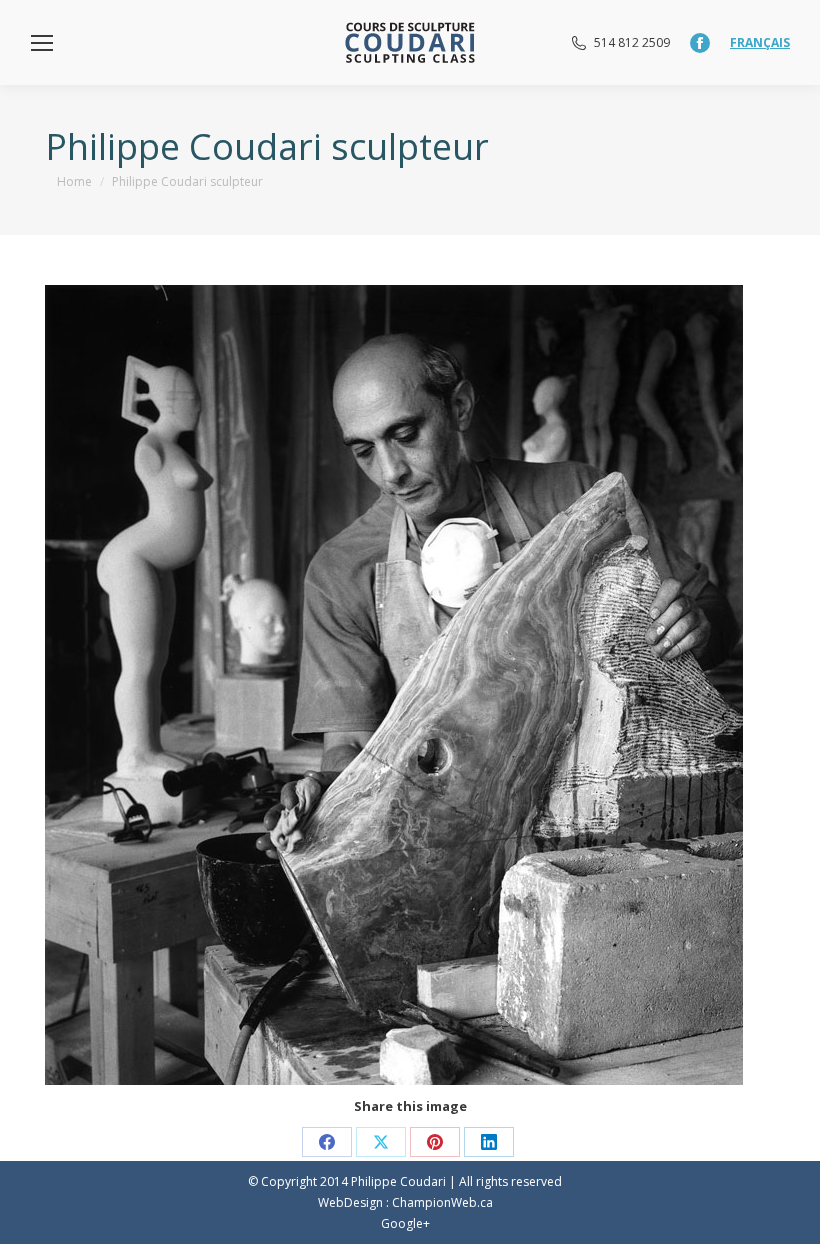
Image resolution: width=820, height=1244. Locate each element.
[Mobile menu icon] (42, 43)
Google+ (405, 1223)
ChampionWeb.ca (442, 1202)
